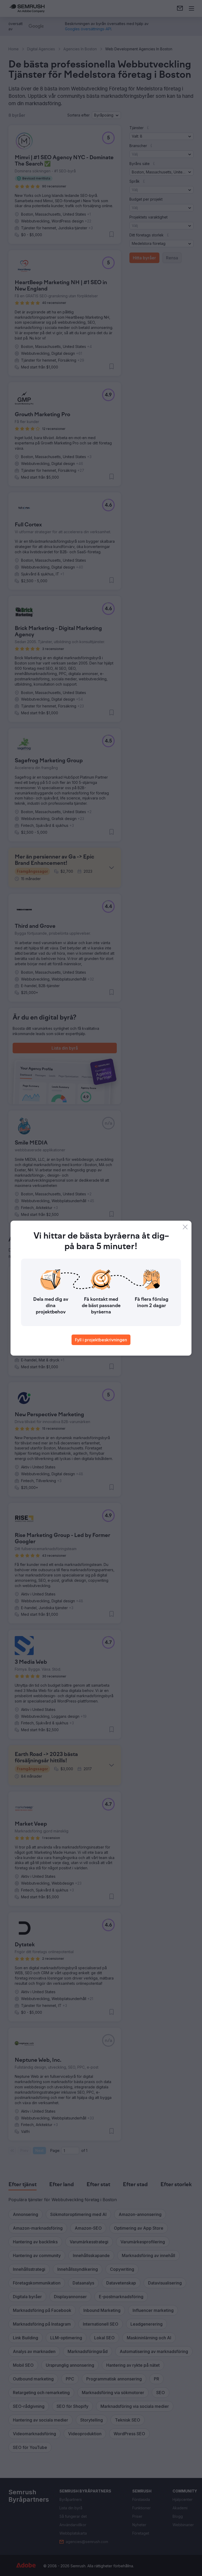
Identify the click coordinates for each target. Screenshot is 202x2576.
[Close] (185, 1227)
